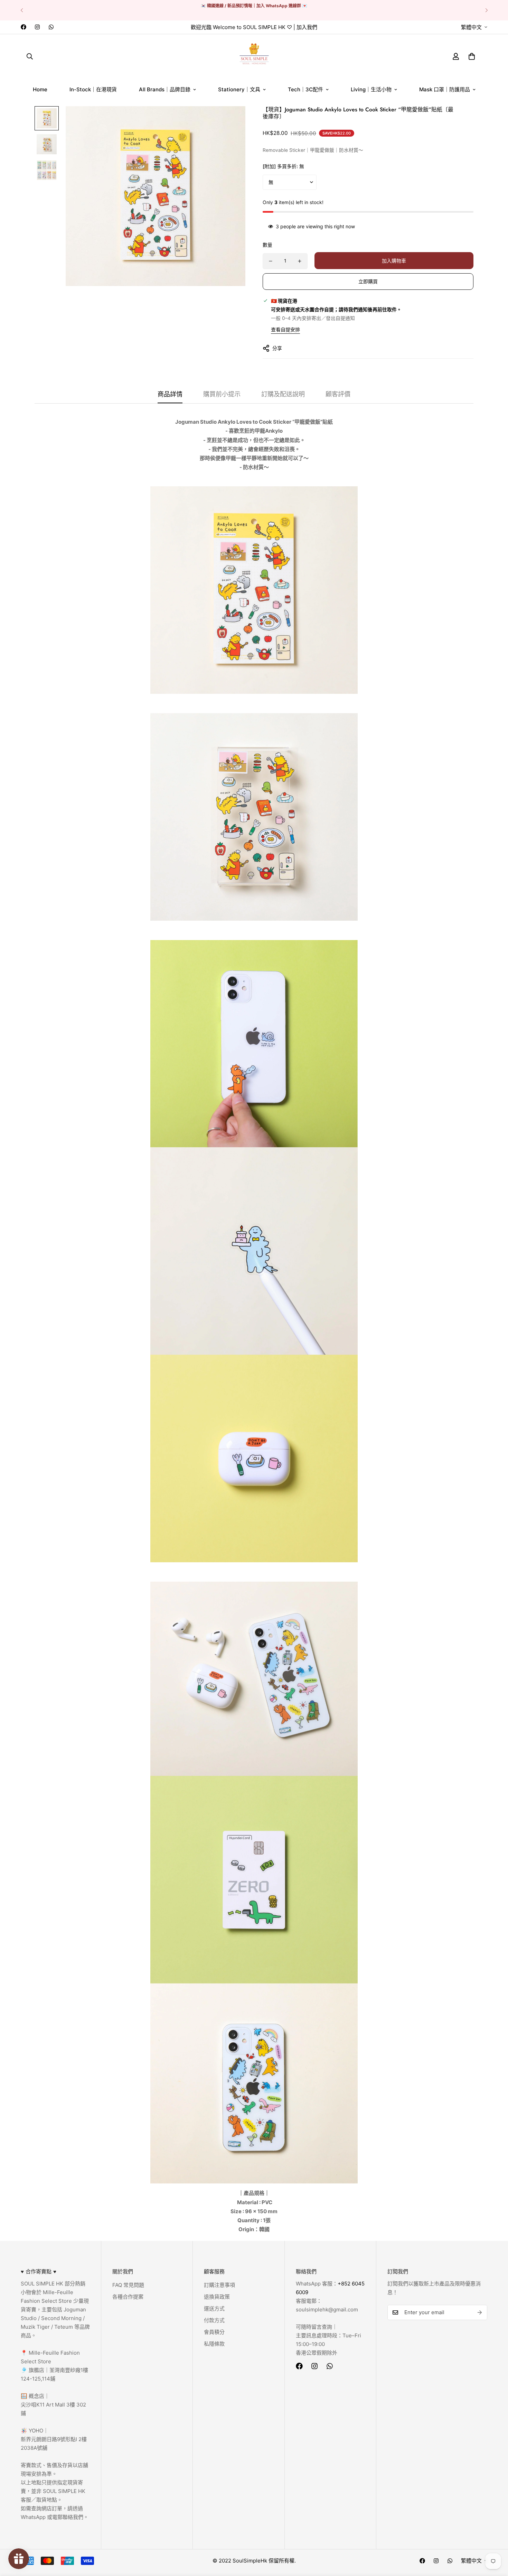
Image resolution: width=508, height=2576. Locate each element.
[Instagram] (37, 27)
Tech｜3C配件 (305, 89)
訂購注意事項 (219, 2285)
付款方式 (214, 2320)
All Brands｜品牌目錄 (165, 89)
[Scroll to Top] (495, 2538)
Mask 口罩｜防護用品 (445, 89)
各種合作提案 (128, 2297)
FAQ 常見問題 (128, 2285)
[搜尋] (30, 56)
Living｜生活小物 (371, 89)
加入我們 (307, 27)
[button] (472, 56)
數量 (267, 245)
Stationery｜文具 (239, 89)
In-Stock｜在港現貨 (93, 89)
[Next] (486, 10)
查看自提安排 (285, 329)
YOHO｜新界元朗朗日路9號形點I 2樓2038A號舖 (54, 2439)
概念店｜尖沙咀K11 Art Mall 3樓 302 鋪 (53, 2405)
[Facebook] (23, 27)
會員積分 (214, 2332)
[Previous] (22, 10)
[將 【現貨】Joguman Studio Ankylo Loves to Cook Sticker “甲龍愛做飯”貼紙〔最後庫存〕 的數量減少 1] (271, 261)
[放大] (231, 121)
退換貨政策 (217, 2297)
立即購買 (368, 281)
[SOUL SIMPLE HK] (254, 56)
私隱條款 (214, 2344)
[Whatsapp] (51, 27)
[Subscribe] (480, 2312)
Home (40, 89)
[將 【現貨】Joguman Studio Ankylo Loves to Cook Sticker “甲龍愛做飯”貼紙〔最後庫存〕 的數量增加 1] (300, 261)
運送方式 (214, 2308)
